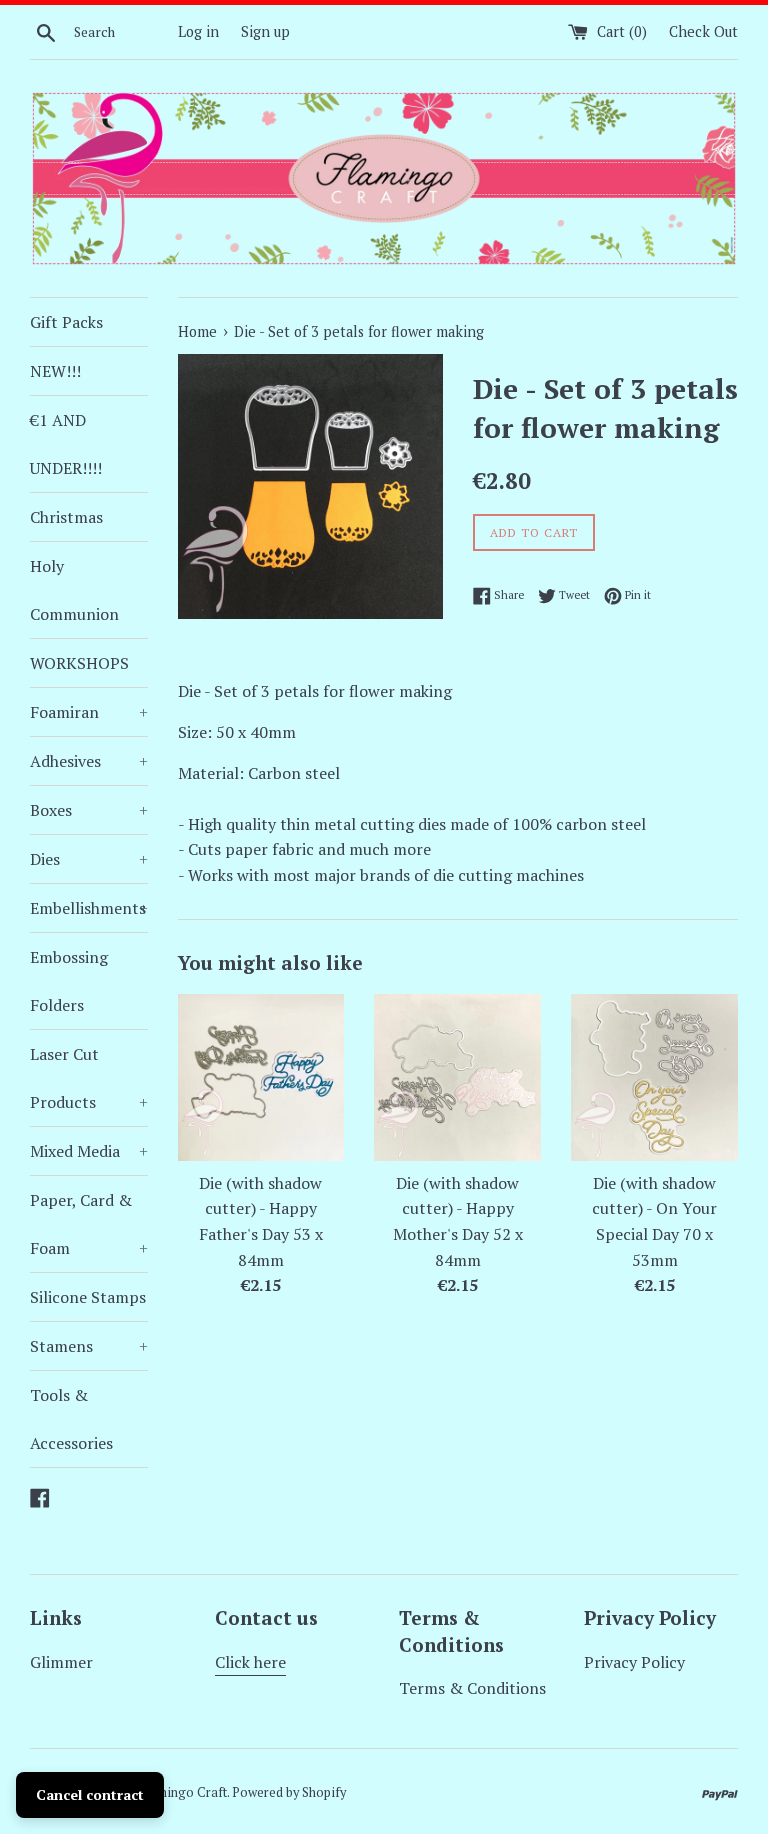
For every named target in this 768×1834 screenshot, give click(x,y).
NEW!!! (55, 371)
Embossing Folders (69, 981)
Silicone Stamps (88, 1297)
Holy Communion (74, 590)
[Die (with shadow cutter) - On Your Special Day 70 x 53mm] (654, 1077)
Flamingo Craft (183, 1792)
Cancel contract (90, 1794)
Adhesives (89, 761)
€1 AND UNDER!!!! (66, 444)
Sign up (265, 31)
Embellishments (89, 908)
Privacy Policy (634, 1662)
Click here (250, 1662)
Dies (89, 859)
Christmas (66, 517)
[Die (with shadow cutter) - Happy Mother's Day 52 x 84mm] (457, 1077)
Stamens (89, 1346)
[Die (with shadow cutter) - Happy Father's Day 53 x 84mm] (261, 1077)
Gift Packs (66, 322)
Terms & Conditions (472, 1688)
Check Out (703, 31)
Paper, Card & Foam (89, 1224)
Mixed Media (89, 1151)
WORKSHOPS (79, 663)
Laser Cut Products (89, 1078)
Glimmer (61, 1662)
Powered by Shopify (289, 1792)
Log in (198, 31)
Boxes (89, 810)
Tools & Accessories (71, 1419)
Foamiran (89, 712)
